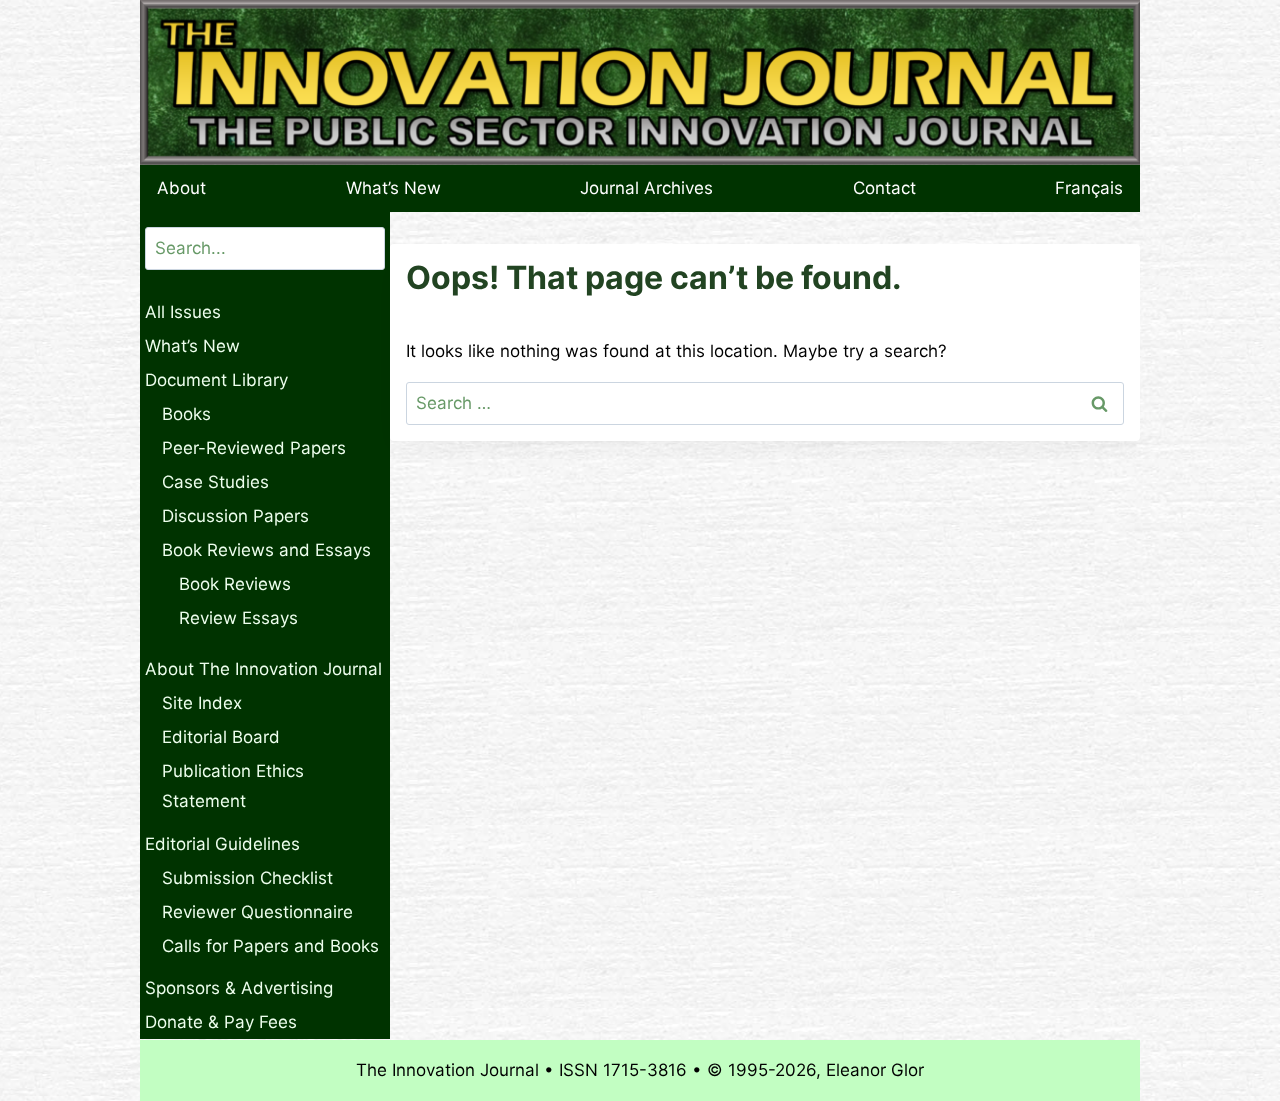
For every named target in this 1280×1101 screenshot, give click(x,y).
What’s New (393, 188)
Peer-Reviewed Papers (254, 448)
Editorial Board (221, 737)
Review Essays (238, 618)
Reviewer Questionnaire (257, 912)
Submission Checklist (247, 878)
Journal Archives (646, 188)
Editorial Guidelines (222, 844)
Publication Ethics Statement (233, 786)
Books (186, 414)
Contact (884, 188)
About (181, 188)
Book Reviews (235, 584)
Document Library (216, 380)
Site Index (202, 703)
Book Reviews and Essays (266, 550)
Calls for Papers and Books (270, 946)
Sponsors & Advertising (239, 988)
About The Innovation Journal (263, 669)
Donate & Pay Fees (221, 1022)
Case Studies (215, 482)
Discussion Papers (235, 516)
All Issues (183, 312)
